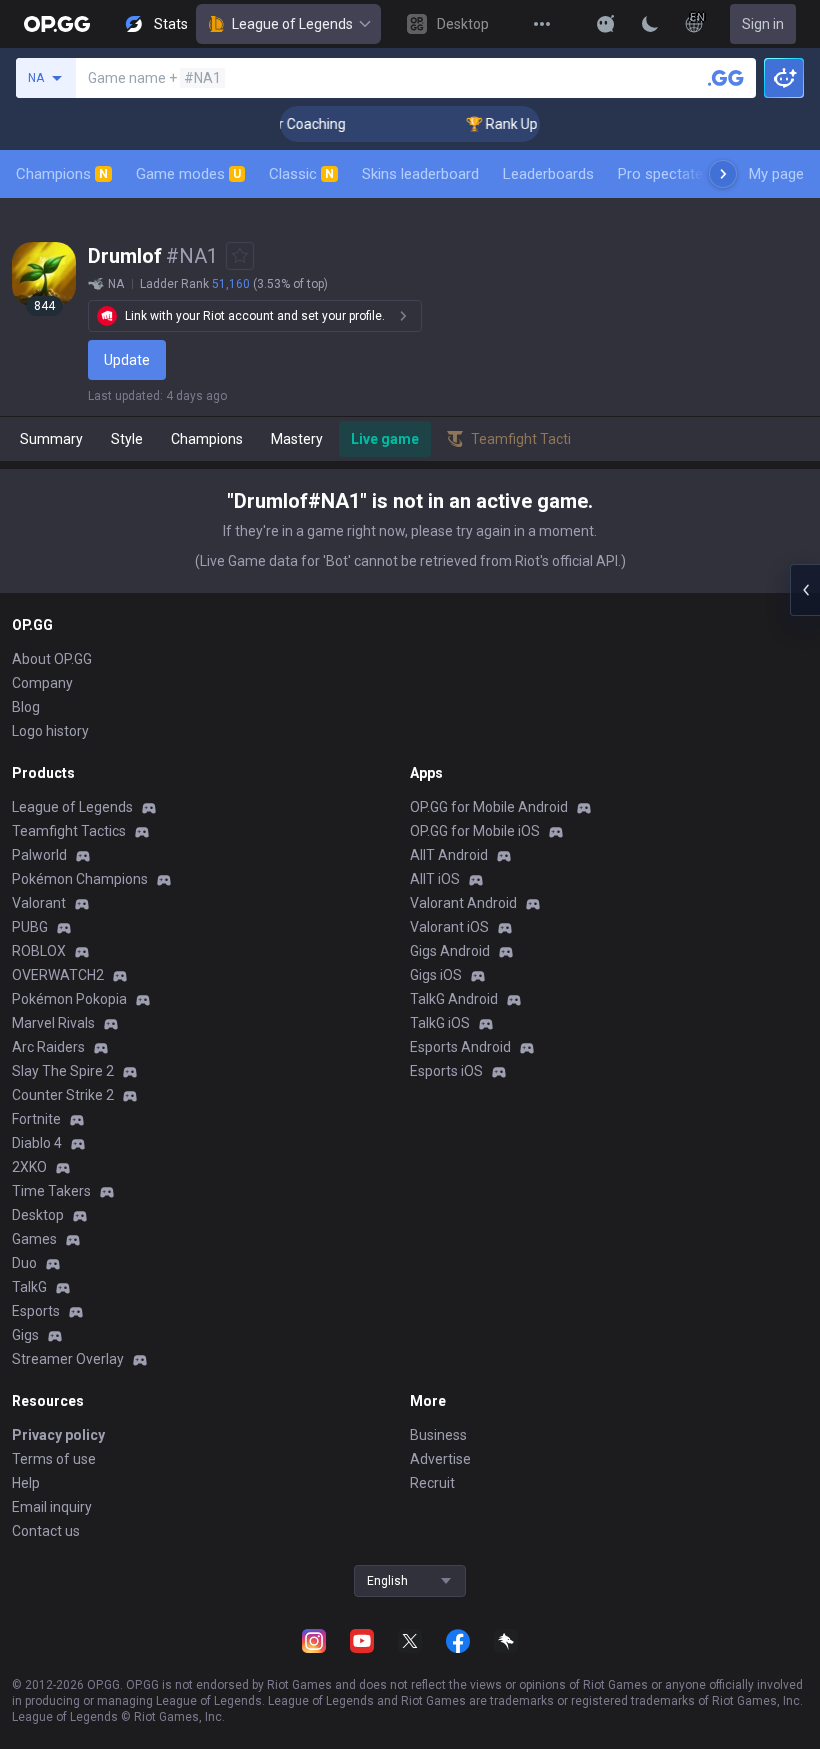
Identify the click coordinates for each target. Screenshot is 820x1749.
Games (34, 1239)
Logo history (50, 731)
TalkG (29, 1287)
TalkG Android (454, 999)
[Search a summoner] (726, 78)
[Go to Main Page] (57, 24)
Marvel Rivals (53, 1023)
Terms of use (54, 1459)
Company (42, 683)
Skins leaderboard (420, 174)
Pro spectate (660, 174)
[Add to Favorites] (240, 256)
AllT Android (449, 855)
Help (26, 1483)
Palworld (39, 855)
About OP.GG (52, 659)
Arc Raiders (48, 1047)
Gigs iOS (436, 975)
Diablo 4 (37, 1143)
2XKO (29, 1167)
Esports (36, 1311)
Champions (62, 174)
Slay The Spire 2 (63, 1071)
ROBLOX (39, 951)
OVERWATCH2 (58, 975)
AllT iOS (435, 879)
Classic (301, 174)
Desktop (38, 1215)
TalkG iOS (440, 1023)
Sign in (763, 24)
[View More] (542, 24)
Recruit (432, 1483)
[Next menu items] (723, 174)
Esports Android (460, 1047)
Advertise (440, 1459)
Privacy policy (58, 1435)
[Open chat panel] (805, 590)
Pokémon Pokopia (69, 999)
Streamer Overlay (68, 1359)
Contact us (46, 1531)
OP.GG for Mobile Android (489, 807)
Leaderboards (548, 174)
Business (438, 1435)
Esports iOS (446, 1071)
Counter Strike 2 (63, 1095)
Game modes (188, 174)
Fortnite (36, 1119)
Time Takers (51, 1191)
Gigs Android (450, 951)
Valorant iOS (449, 927)
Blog (26, 707)
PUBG (30, 927)
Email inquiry (52, 1507)
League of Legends (292, 24)
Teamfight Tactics (69, 831)
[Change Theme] (650, 24)
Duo (24, 1263)
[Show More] (606, 24)
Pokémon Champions (80, 879)
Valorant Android (463, 903)
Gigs (25, 1335)
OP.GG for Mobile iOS (475, 831)
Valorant (39, 903)
